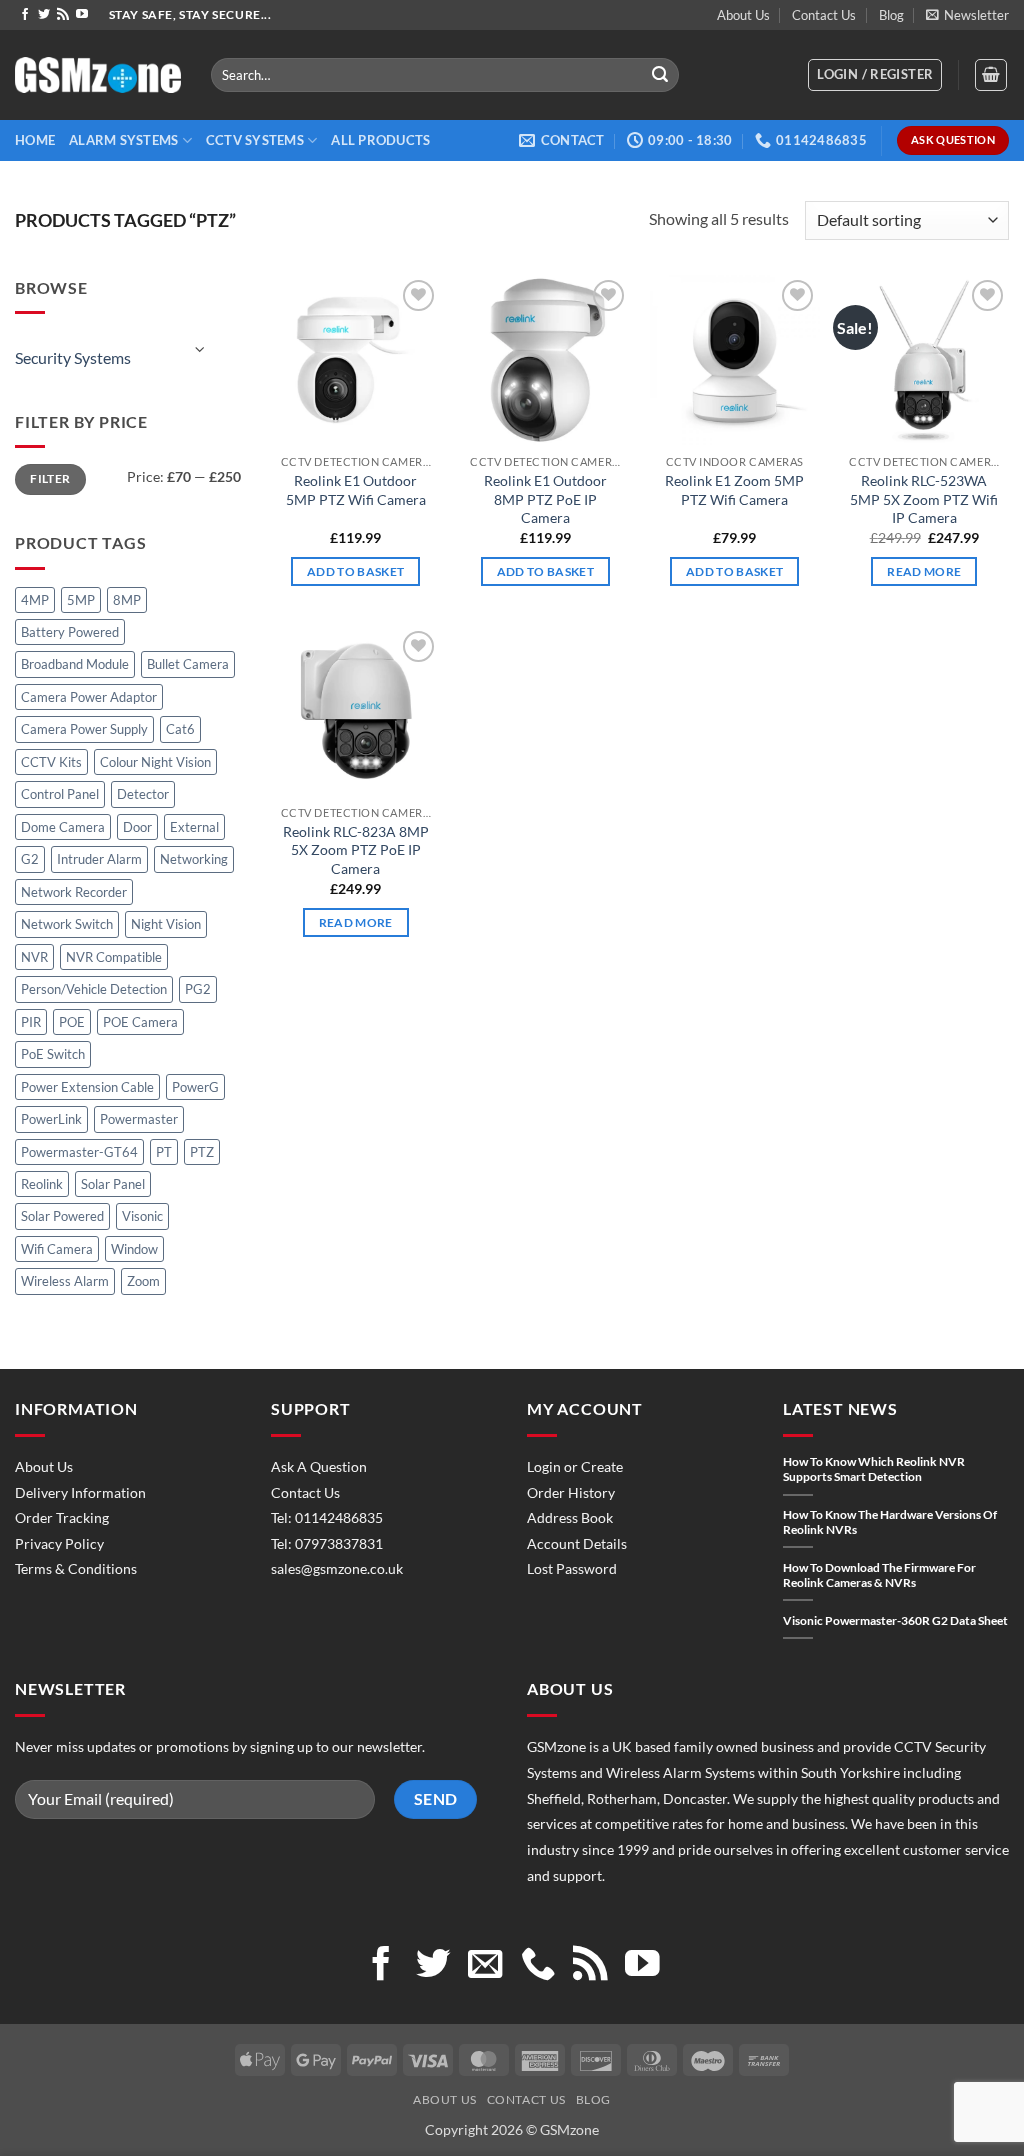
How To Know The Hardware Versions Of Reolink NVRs (890, 1522)
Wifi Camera (57, 1249)
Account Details (577, 1543)
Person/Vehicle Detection (94, 989)
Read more (924, 571)
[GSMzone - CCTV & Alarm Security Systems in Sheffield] (98, 75)
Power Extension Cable (87, 1087)
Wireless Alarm (65, 1281)
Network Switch (67, 924)
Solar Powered (62, 1216)
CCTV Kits (51, 762)
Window (134, 1249)
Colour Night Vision (155, 762)
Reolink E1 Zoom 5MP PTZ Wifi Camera (734, 490)
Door (137, 827)
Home (35, 140)
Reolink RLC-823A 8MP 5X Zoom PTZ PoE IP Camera (356, 850)
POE (72, 1022)
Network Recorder (74, 892)
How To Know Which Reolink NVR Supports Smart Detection (874, 1469)
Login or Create (575, 1466)
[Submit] (660, 75)
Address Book (570, 1517)
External (194, 827)
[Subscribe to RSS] (63, 15)
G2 (30, 859)
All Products (380, 140)
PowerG (195, 1087)
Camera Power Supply (84, 729)
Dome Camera (63, 827)
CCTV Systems (255, 140)
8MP (127, 600)
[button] (967, 15)
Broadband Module (75, 664)
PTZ (202, 1152)
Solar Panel (113, 1184)
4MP (35, 600)
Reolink (42, 1184)
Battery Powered (70, 632)
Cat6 (180, 729)
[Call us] (538, 1966)
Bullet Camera (188, 664)
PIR (31, 1022)
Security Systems (73, 357)
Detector (143, 794)
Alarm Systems (123, 140)
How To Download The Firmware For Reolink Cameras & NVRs (879, 1575)
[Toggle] (201, 349)
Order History (571, 1492)
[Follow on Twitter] (44, 15)
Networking (194, 859)
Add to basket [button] (356, 571)
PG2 (198, 989)
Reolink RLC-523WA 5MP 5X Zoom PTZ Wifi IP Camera (924, 499)
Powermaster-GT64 (79, 1152)
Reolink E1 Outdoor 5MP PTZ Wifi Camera (356, 490)
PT (164, 1152)
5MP (81, 600)
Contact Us (824, 15)
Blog (891, 15)
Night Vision (166, 924)
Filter (50, 478)
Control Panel (60, 794)
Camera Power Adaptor (89, 697)
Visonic (142, 1216)
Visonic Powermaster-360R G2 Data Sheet (895, 1620)
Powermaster (139, 1119)
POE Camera (140, 1022)
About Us (743, 15)
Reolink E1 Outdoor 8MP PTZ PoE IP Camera (545, 499)
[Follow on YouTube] (82, 15)
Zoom (143, 1281)
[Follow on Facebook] (25, 15)
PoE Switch (53, 1054)
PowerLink (51, 1119)
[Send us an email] (485, 1966)
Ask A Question (319, 1466)
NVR (34, 957)
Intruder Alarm (99, 859)
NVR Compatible (114, 957)
